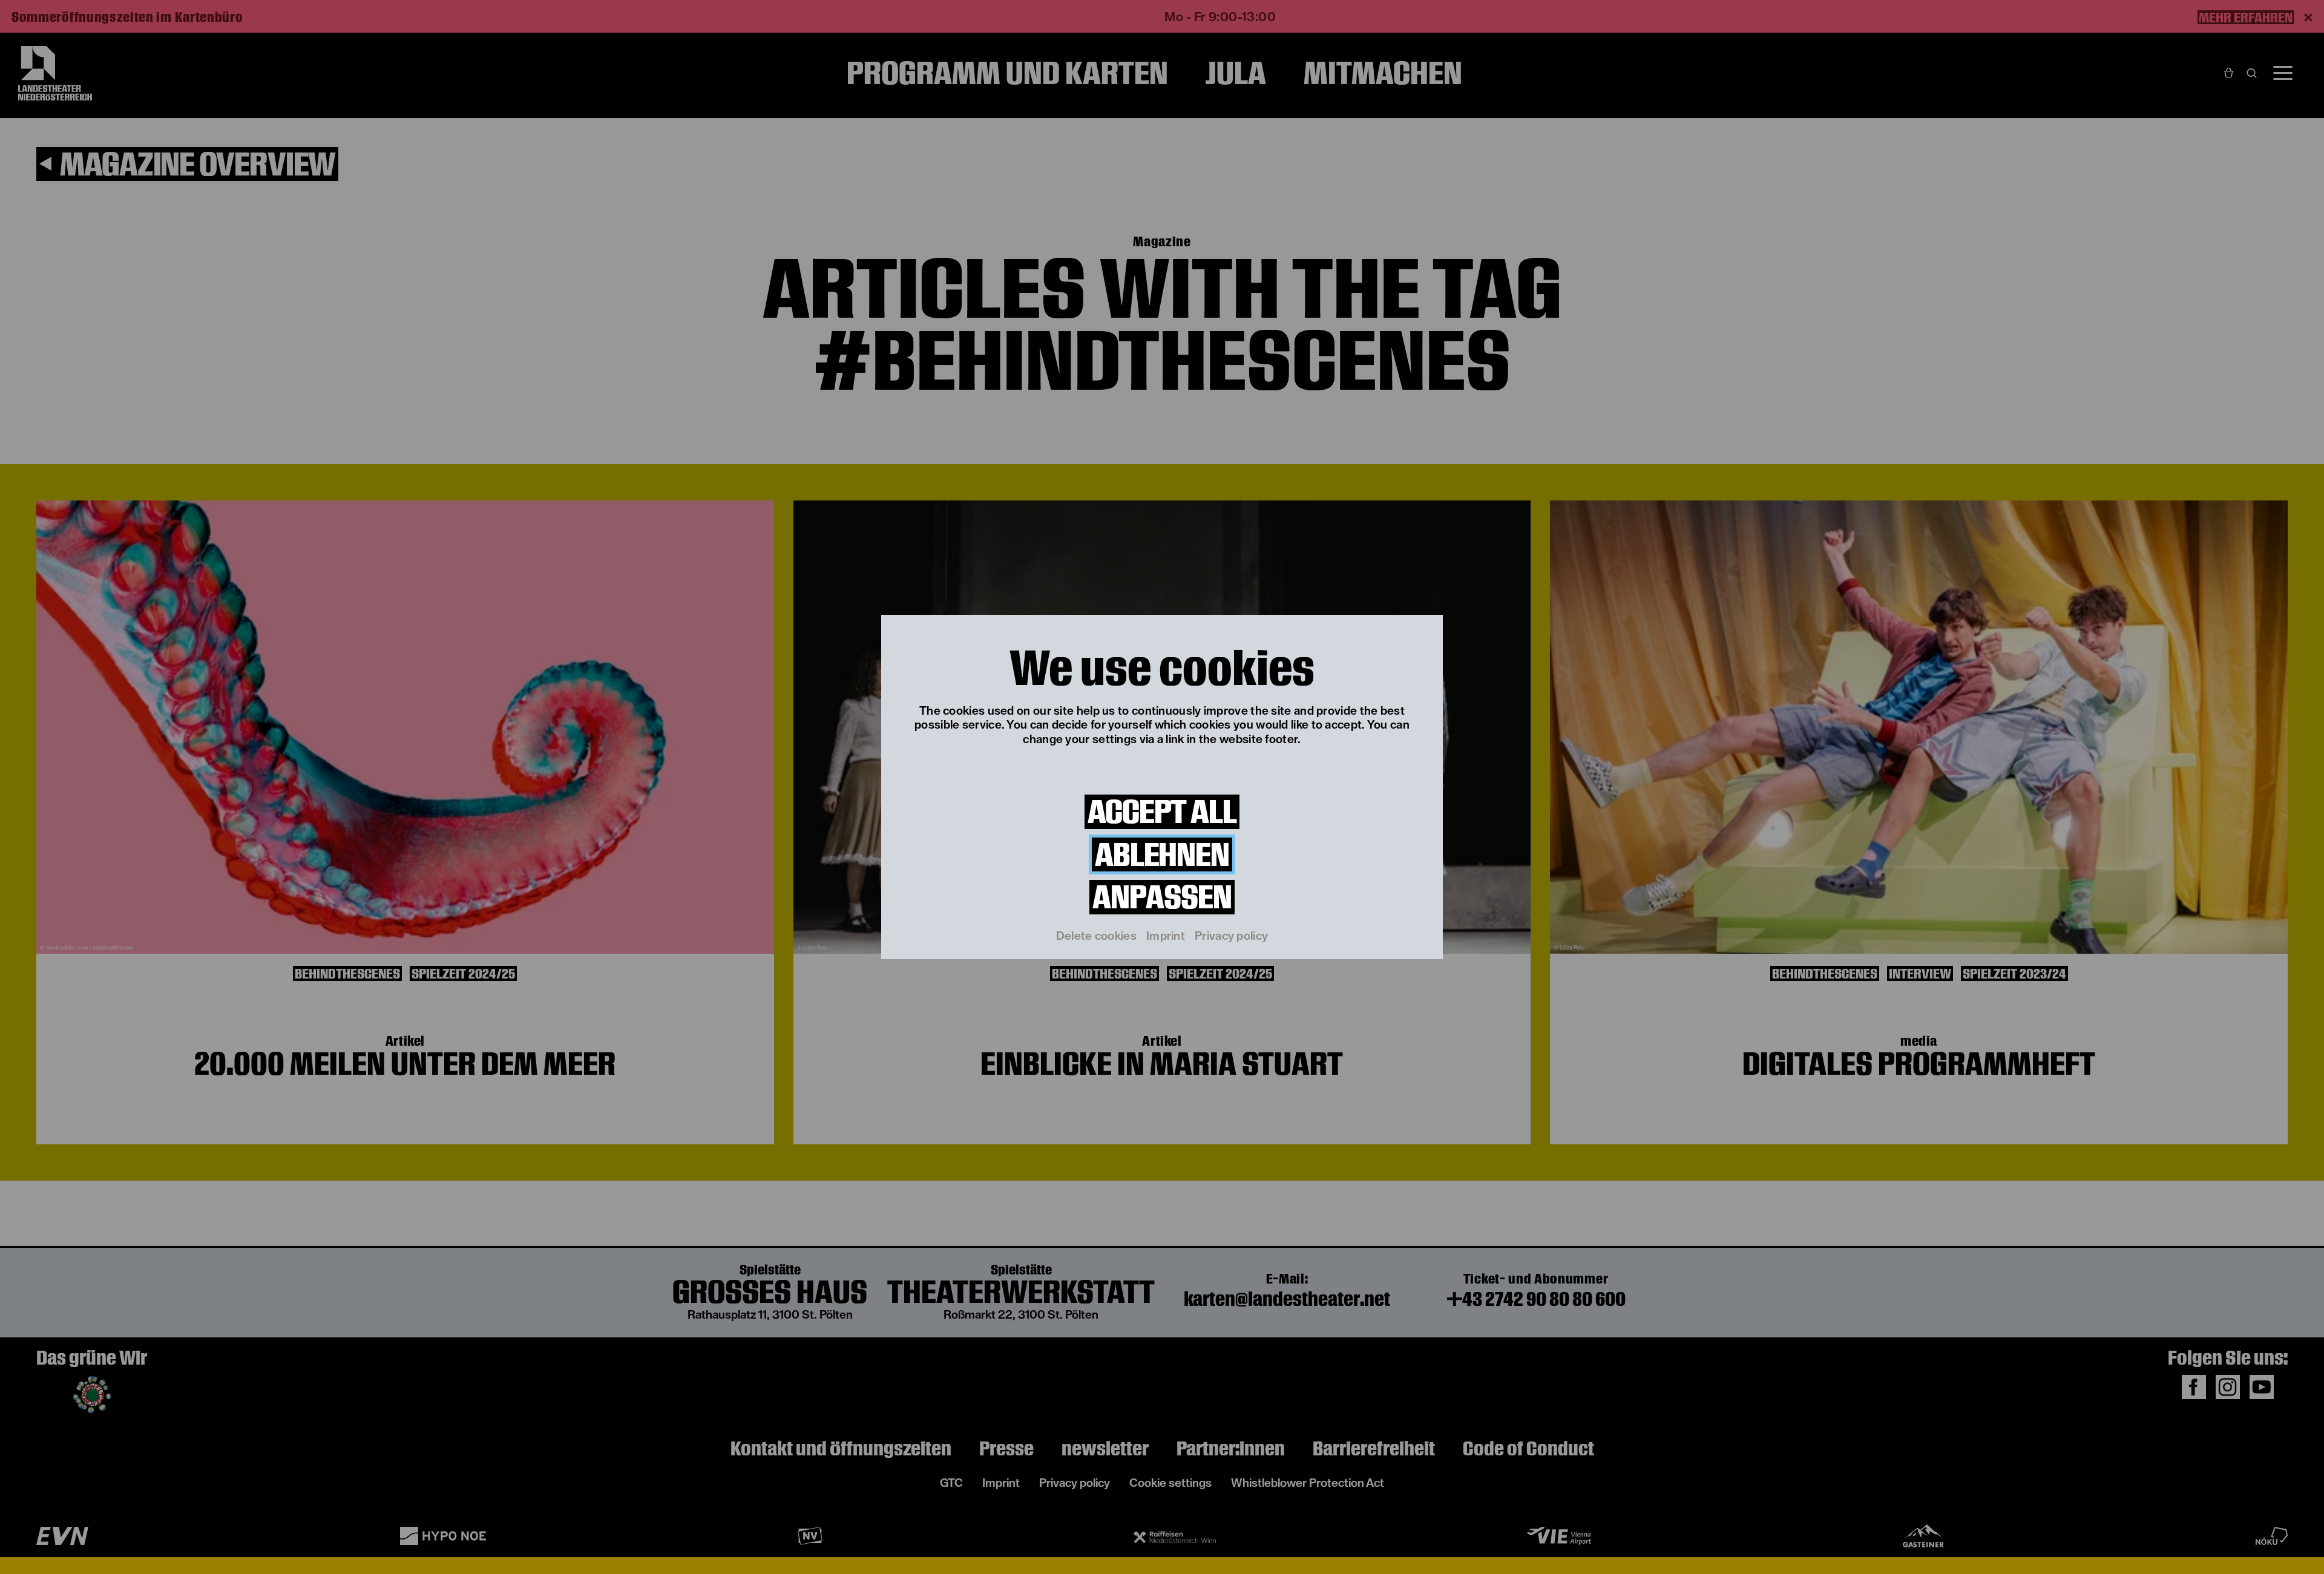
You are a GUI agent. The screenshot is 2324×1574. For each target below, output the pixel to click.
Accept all (1162, 812)
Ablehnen (1162, 855)
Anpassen (1162, 897)
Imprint (1166, 936)
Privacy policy (1231, 936)
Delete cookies (1096, 936)
